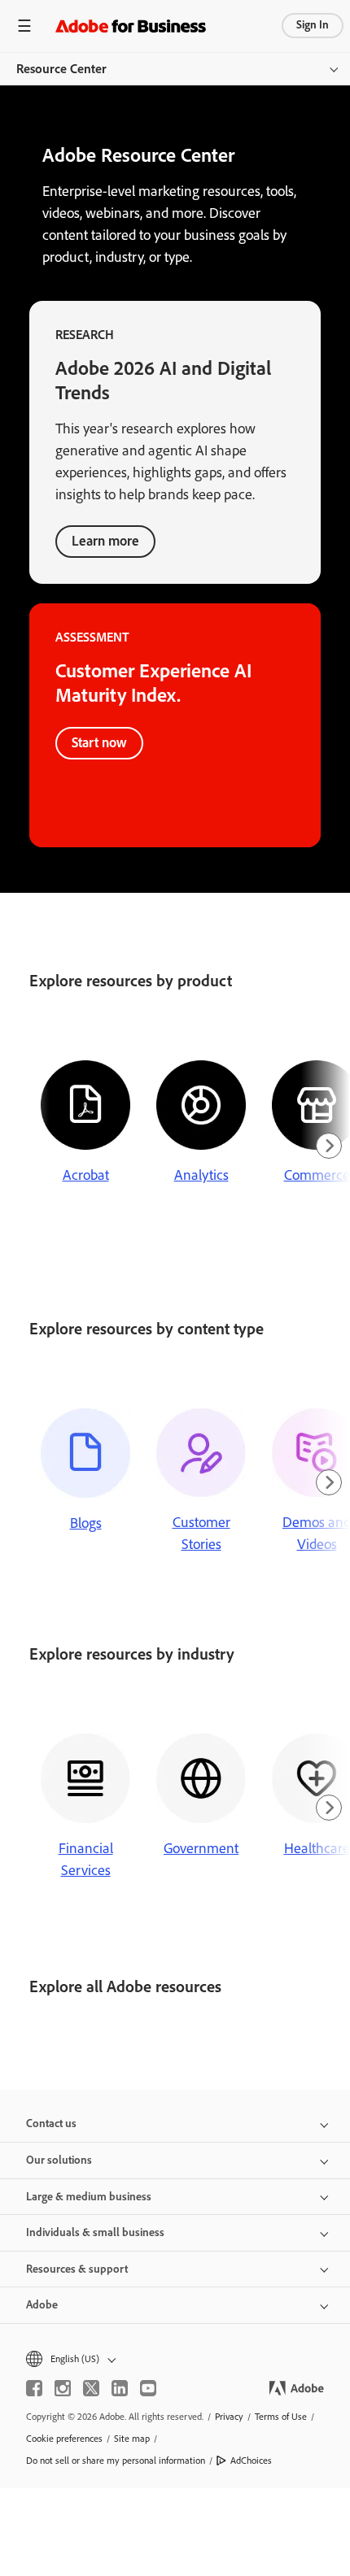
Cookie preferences (64, 2439)
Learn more (105, 541)
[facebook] (34, 2388)
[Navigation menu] (24, 26)
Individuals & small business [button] (95, 2232)
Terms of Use (281, 2417)
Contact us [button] (51, 2123)
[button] (175, 2359)
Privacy (229, 2417)
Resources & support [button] (77, 2269)
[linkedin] (120, 2388)
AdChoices (251, 2461)
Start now (99, 742)
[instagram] (63, 2388)
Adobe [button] (42, 2305)
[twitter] (91, 2388)
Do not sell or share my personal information (116, 2461)
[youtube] (148, 2388)
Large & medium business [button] (89, 2197)
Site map (132, 2439)
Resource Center (61, 69)
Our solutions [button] (59, 2160)
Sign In (313, 25)
